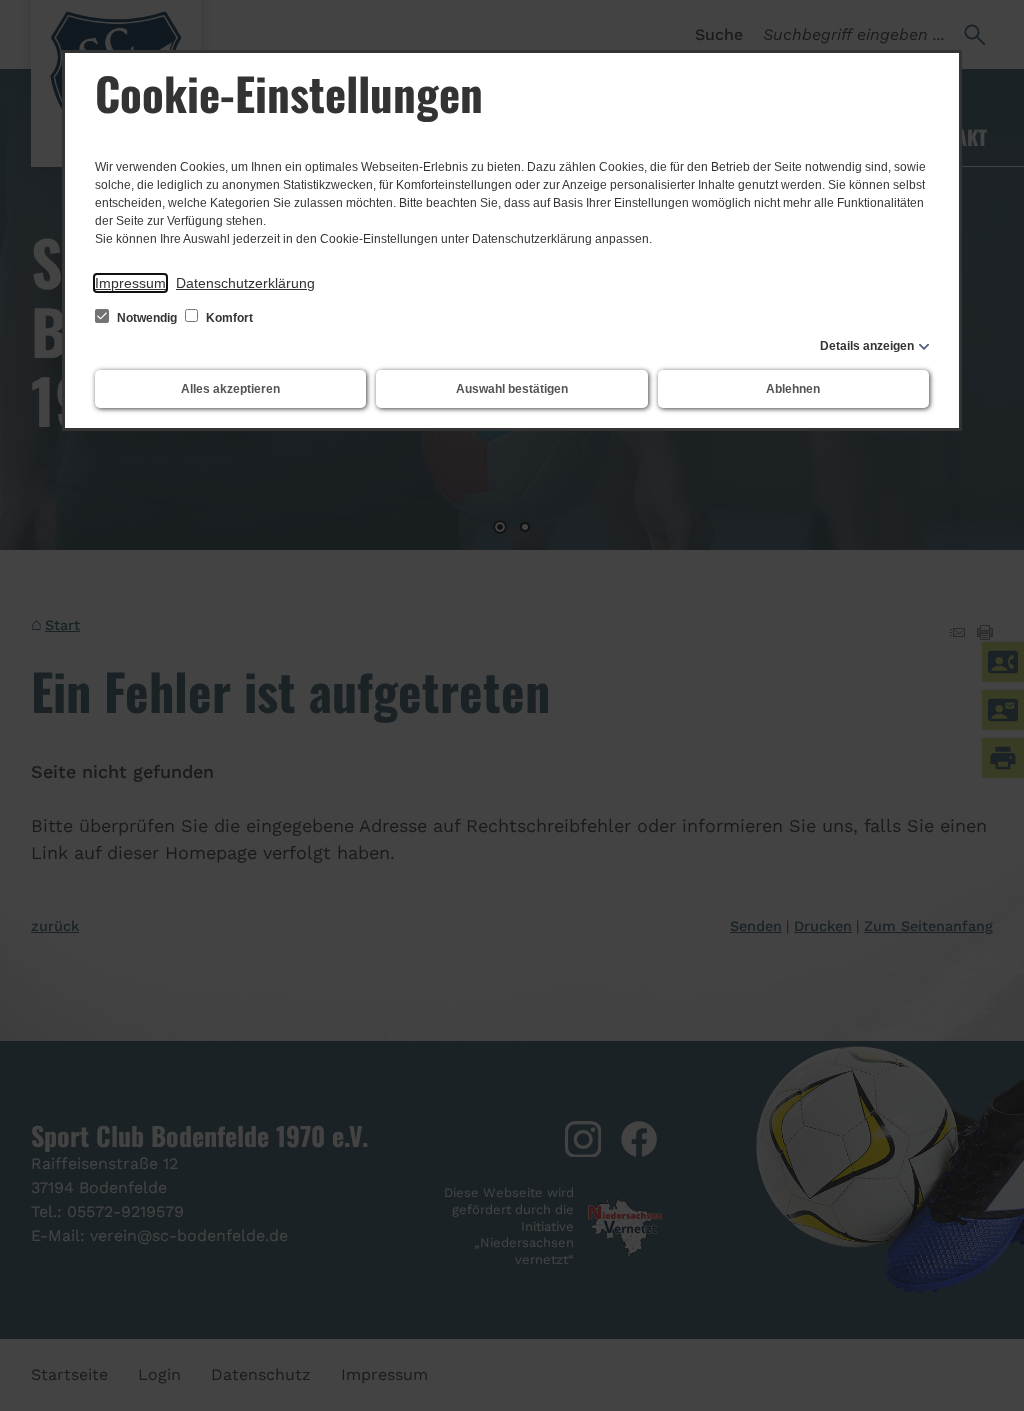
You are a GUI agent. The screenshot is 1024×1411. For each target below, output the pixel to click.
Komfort (228, 318)
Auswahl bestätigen (512, 389)
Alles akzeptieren (230, 389)
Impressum (130, 283)
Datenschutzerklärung (245, 283)
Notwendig (147, 318)
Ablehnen (793, 389)
